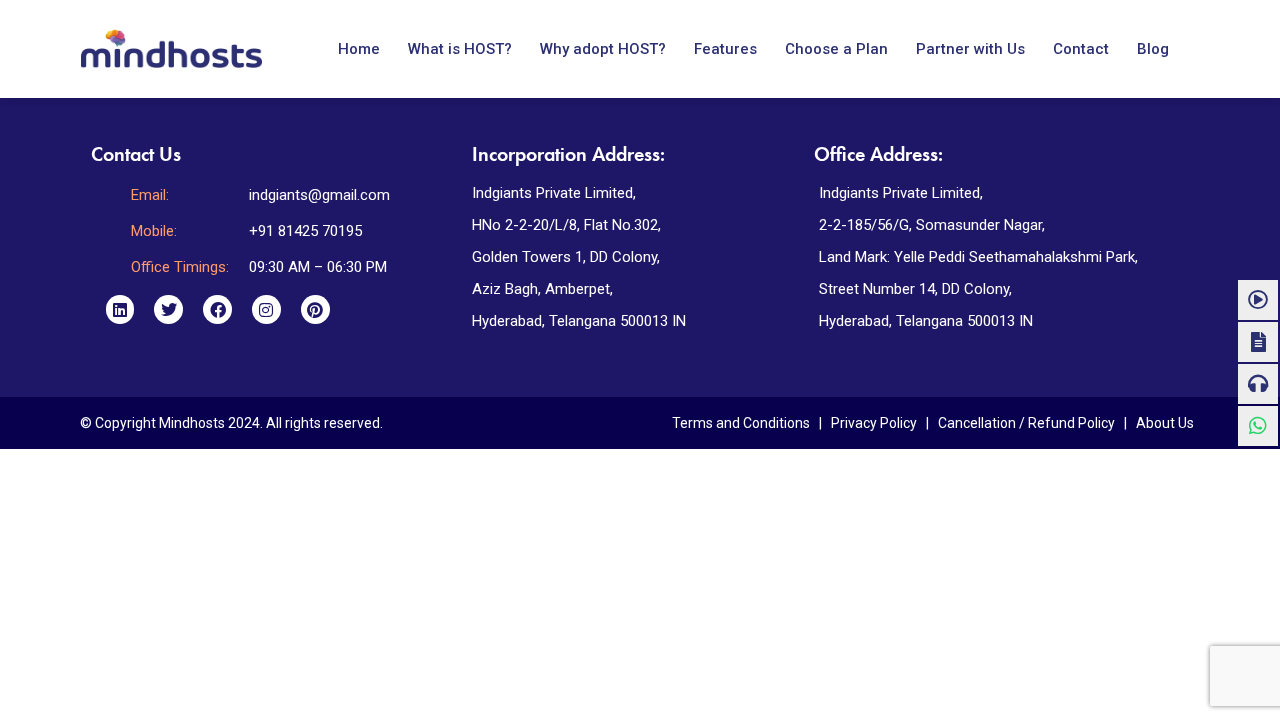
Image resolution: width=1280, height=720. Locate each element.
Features (725, 49)
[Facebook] (217, 309)
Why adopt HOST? (603, 49)
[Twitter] (168, 309)
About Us (1165, 423)
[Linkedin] (120, 309)
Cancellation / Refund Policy (1026, 423)
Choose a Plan (836, 49)
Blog (1153, 49)
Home (359, 49)
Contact (1081, 49)
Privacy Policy (874, 423)
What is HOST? (460, 49)
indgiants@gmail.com (319, 195)
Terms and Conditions (741, 423)
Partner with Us (970, 49)
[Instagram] (266, 309)
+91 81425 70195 (305, 231)
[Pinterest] (315, 309)
